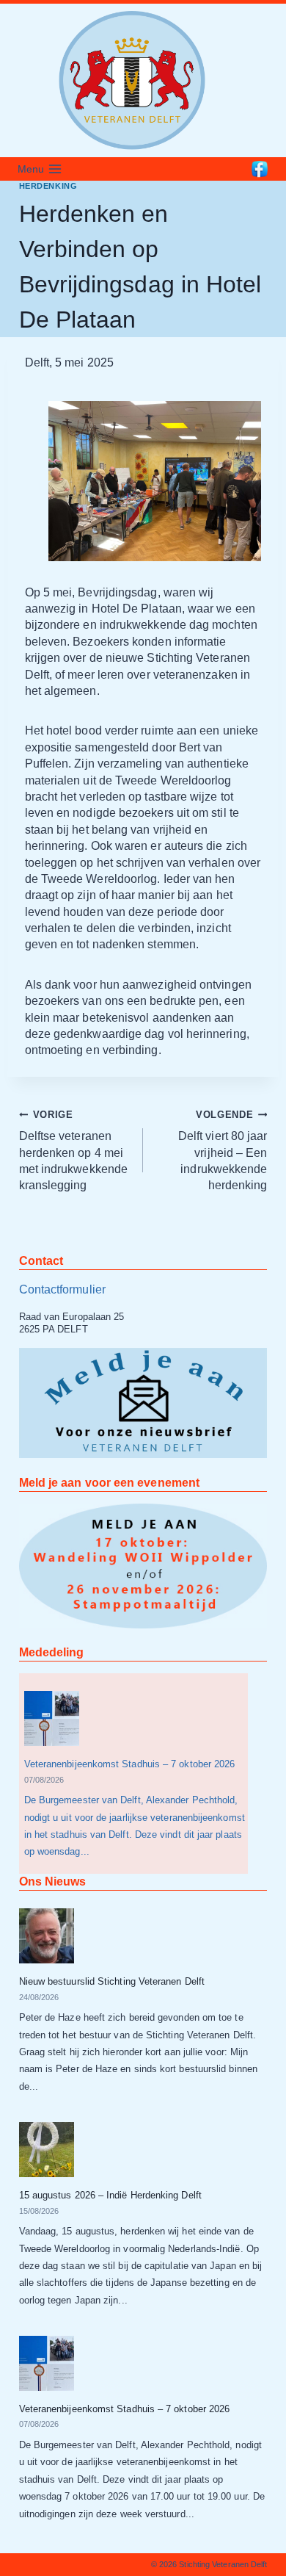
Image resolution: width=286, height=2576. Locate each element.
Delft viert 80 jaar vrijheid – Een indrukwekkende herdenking (223, 1151)
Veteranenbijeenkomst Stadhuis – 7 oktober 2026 (130, 1764)
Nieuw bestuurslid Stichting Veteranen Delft (112, 1981)
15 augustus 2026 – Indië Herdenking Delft (110, 2195)
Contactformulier (62, 1289)
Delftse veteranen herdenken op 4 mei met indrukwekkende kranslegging (73, 1151)
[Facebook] (260, 169)
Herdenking (48, 186)
